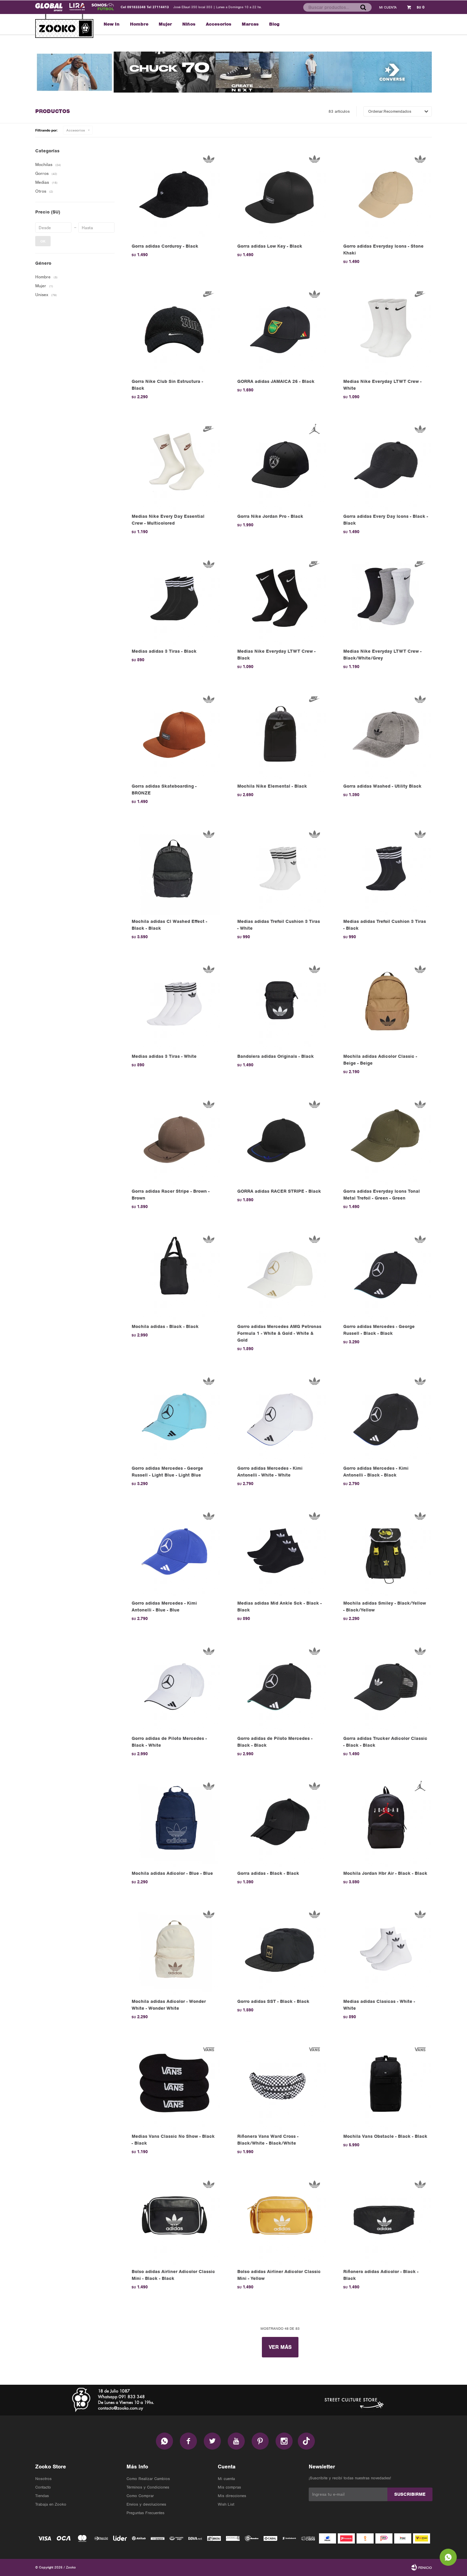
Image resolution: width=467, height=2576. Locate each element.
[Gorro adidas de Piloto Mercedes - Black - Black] (280, 1685)
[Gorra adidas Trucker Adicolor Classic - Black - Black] (386, 1685)
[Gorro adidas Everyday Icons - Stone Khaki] (386, 193)
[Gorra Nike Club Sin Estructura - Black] (174, 328)
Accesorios (219, 24)
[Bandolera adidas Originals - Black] (280, 1004)
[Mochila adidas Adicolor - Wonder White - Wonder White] (174, 1949)
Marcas (250, 24)
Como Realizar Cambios (148, 2479)
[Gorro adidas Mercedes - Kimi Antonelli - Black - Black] (386, 1416)
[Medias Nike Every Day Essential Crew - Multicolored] (174, 464)
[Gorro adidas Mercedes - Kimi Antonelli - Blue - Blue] (174, 1550)
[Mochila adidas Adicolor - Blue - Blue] (174, 1821)
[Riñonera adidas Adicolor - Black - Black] (386, 2219)
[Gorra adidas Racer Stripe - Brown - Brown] (174, 1139)
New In (112, 24)
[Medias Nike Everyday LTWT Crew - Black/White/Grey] (386, 599)
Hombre (139, 24)
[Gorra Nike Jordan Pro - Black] (280, 464)
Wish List (226, 2504)
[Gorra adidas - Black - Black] (280, 1821)
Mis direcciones (232, 2496)
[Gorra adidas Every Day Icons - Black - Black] (386, 464)
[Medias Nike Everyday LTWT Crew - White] (386, 328)
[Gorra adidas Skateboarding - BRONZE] (174, 733)
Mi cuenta (226, 2479)
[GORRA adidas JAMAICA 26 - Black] (280, 328)
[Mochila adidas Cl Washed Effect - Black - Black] (174, 868)
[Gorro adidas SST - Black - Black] (280, 1949)
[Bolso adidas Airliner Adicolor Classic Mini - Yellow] (280, 2219)
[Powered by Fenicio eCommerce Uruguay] (422, 2567)
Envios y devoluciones (146, 2504)
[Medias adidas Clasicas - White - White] (386, 1949)
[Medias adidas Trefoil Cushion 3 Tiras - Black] (386, 868)
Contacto (43, 2487)
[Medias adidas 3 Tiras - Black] (174, 599)
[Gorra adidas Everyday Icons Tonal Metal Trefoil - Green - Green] (386, 1139)
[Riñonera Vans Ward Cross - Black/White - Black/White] (280, 2084)
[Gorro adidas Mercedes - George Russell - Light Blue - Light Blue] (174, 1416)
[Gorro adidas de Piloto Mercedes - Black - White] (174, 1685)
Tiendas (42, 2496)
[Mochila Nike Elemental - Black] (280, 733)
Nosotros (43, 2479)
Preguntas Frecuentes (145, 2513)
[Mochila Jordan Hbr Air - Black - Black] (386, 1821)
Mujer (165, 24)
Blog (274, 24)
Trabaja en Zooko (51, 2504)
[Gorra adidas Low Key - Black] (280, 193)
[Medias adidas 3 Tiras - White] (174, 1004)
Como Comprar (140, 2496)
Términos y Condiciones (148, 2487)
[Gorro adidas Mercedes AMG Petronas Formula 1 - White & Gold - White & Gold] (280, 1273)
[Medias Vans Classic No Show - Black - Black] (174, 2084)
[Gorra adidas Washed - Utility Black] (386, 733)
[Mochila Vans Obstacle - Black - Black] (386, 2084)
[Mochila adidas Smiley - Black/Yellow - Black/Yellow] (386, 1550)
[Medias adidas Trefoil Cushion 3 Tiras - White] (280, 868)
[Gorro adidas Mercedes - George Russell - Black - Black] (386, 1273)
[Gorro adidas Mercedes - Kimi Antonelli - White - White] (280, 1416)
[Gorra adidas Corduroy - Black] (174, 193)
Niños (189, 24)
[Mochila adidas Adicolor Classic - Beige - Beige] (386, 1004)
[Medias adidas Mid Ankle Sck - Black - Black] (280, 1550)
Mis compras (229, 2487)
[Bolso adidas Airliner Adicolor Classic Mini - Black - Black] (174, 2219)
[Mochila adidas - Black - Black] (174, 1273)
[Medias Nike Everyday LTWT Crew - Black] (280, 599)
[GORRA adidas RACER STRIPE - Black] (280, 1139)
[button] (363, 7)
